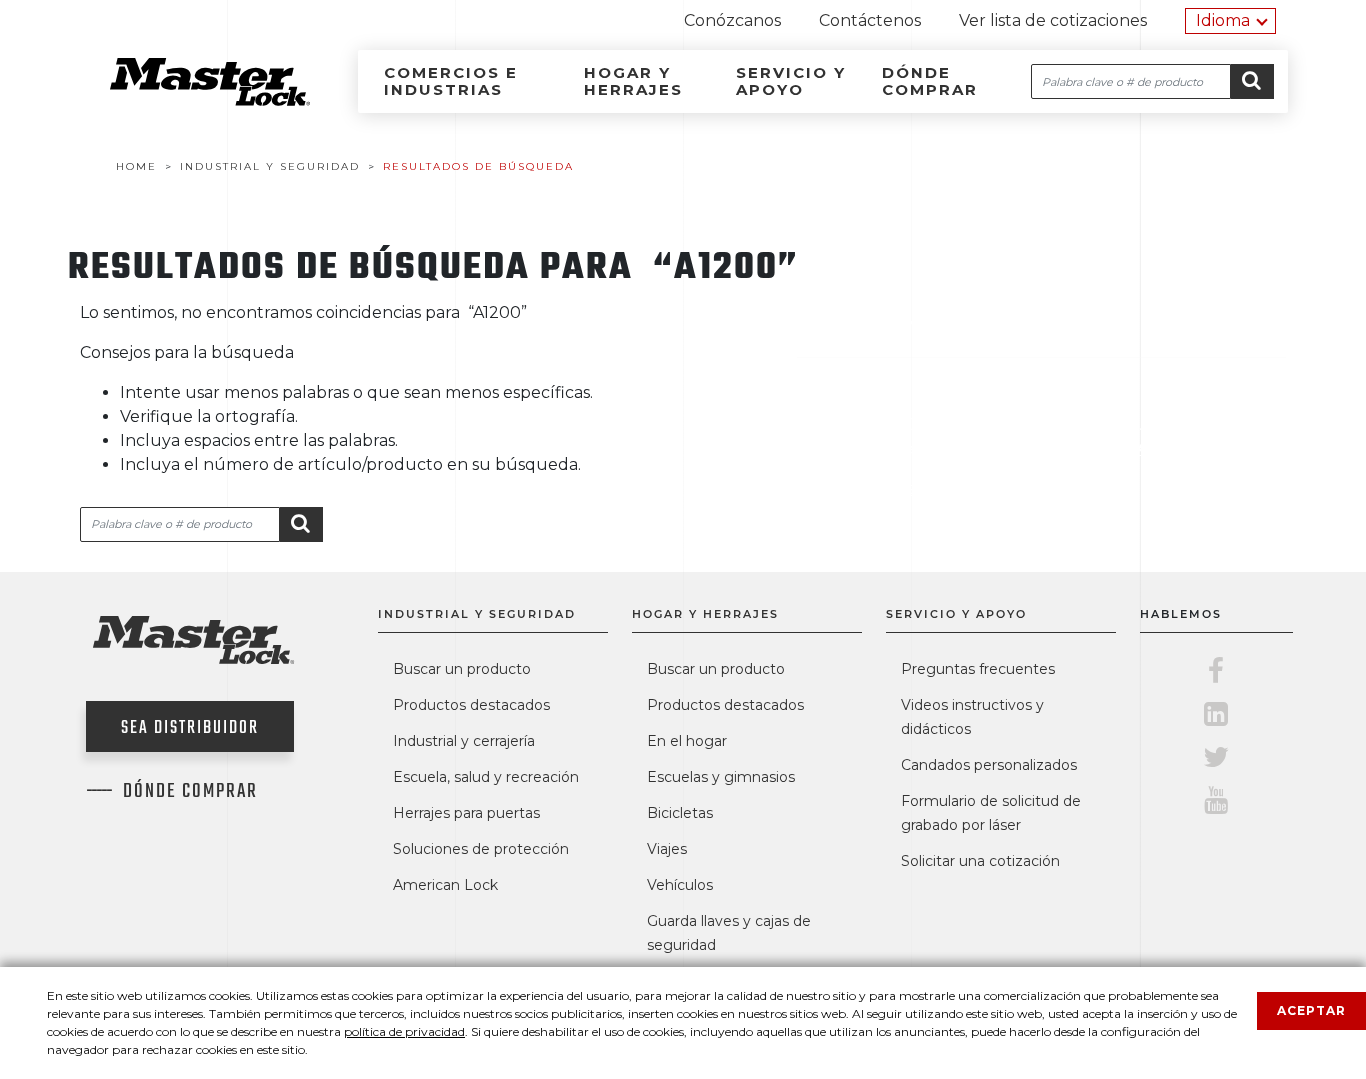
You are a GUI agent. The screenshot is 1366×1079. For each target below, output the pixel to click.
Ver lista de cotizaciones (1053, 20)
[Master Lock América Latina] (185, 100)
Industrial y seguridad (477, 614)
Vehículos (680, 885)
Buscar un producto (462, 669)
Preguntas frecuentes (978, 669)
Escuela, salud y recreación (486, 777)
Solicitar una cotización (980, 861)
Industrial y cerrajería (464, 741)
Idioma (1223, 20)
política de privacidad (404, 1031)
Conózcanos (732, 20)
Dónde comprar (930, 81)
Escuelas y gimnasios (721, 777)
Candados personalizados (989, 765)
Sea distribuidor (190, 728)
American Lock (445, 885)
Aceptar (1311, 1010)
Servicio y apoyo (791, 81)
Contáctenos (870, 20)
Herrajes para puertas (466, 813)
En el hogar (687, 741)
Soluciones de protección (481, 849)
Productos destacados (471, 705)
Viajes (667, 849)
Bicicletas (680, 813)
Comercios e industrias (451, 81)
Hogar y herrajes (633, 81)
